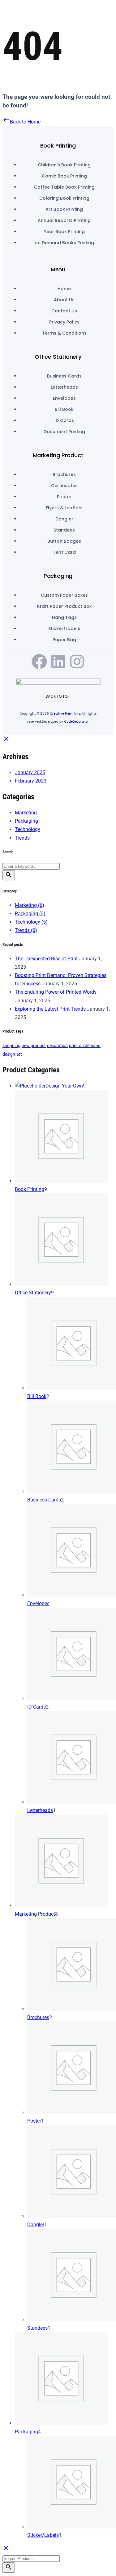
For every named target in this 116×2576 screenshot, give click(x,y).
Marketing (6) (30, 905)
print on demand (85, 1046)
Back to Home (21, 122)
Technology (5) (31, 922)
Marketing (26, 813)
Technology (28, 829)
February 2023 (31, 781)
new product (34, 1046)
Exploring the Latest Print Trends (50, 1009)
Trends (22, 838)
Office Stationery (58, 357)
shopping (11, 1046)
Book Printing (58, 146)
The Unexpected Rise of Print (46, 959)
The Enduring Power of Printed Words (56, 992)
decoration (57, 1046)
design (9, 1054)
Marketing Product (58, 455)
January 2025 (30, 772)
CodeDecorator (76, 722)
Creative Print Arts (65, 714)
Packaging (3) (30, 914)
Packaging (58, 576)
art (19, 1054)
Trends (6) (26, 930)
